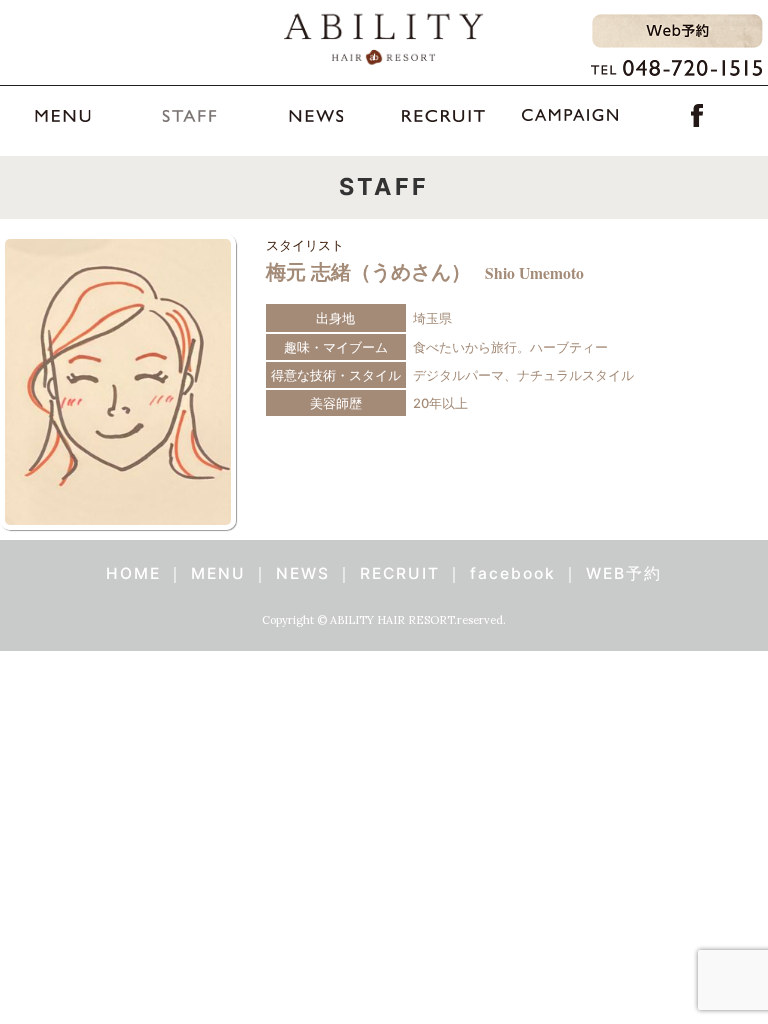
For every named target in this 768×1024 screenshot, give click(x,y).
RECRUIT (400, 573)
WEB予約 (624, 573)
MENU (218, 573)
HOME (133, 573)
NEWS (303, 573)
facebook (513, 573)
